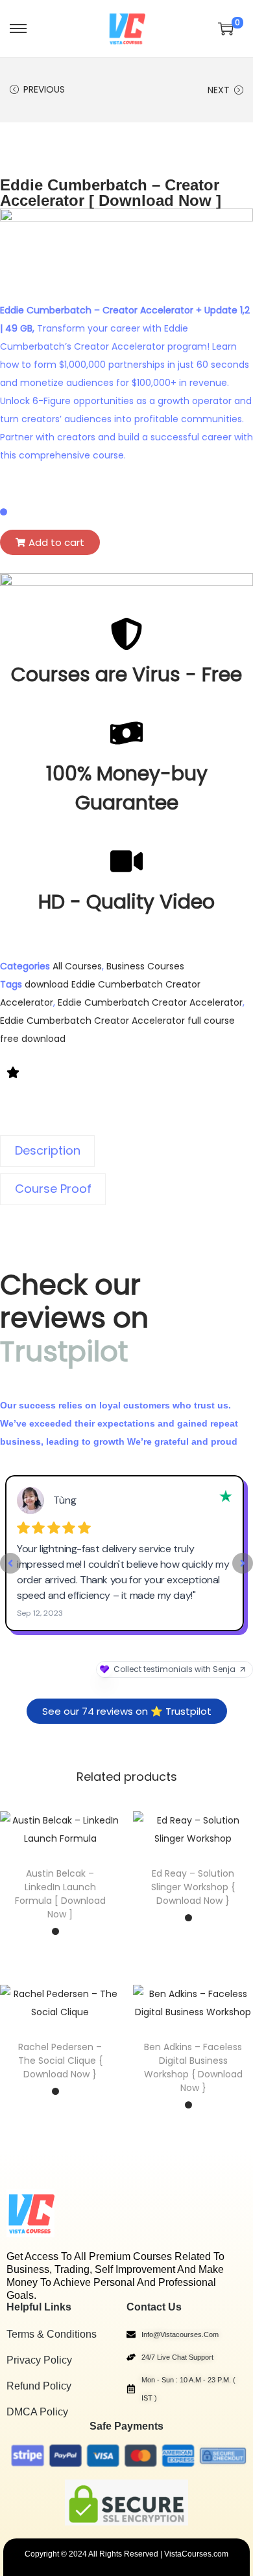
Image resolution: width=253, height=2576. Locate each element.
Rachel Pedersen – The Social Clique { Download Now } (60, 2061)
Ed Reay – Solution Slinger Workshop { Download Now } (193, 1887)
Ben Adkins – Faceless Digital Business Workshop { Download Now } (193, 2067)
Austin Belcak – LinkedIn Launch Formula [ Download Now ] (60, 1894)
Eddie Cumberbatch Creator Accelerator (150, 1002)
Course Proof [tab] (53, 1189)
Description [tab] (48, 1150)
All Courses (77, 966)
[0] (226, 28)
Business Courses (145, 966)
